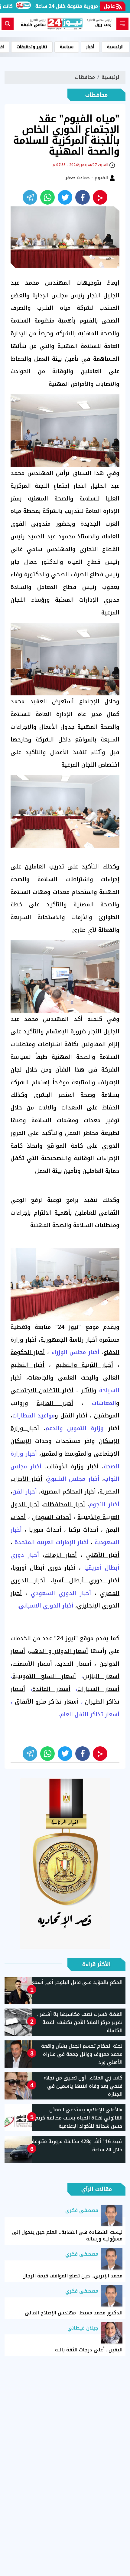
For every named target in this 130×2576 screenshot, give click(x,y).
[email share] (30, 197)
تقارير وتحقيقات (32, 47)
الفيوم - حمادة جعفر (87, 178)
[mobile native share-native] (100, 197)
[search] (8, 24)
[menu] (122, 24)
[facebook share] (83, 197)
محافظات (85, 77)
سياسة (67, 47)
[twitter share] (65, 197)
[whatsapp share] (47, 197)
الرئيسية (115, 47)
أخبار (90, 47)
